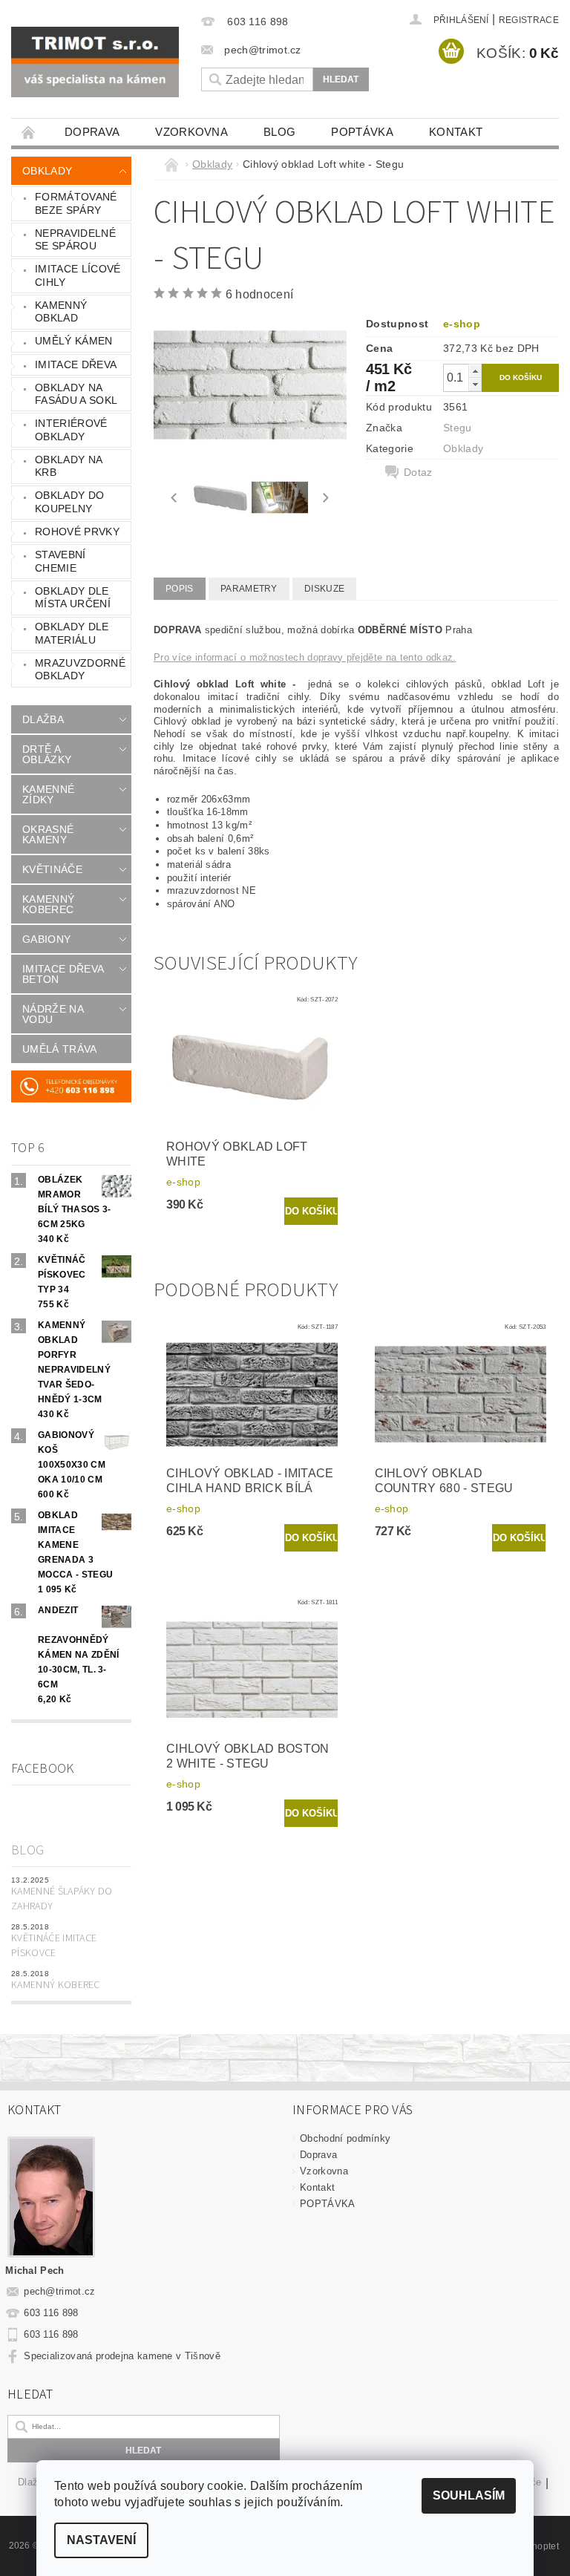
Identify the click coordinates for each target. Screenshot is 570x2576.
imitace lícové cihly (78, 275)
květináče (52, 869)
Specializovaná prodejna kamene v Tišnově (122, 2356)
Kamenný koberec (56, 1985)
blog (279, 132)
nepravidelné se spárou (75, 240)
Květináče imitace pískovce (54, 1946)
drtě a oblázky (47, 754)
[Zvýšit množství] (475, 371)
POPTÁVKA (362, 132)
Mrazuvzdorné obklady (80, 670)
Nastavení (101, 2540)
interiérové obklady (71, 430)
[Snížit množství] (475, 384)
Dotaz (418, 472)
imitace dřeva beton (63, 974)
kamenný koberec (48, 904)
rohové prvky (77, 532)
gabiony (46, 939)
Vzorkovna (191, 132)
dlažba (43, 719)
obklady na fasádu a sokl (76, 394)
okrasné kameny (48, 834)
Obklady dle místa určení (73, 598)
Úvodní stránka (29, 132)
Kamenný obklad (61, 312)
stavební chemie (60, 561)
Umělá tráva (60, 1049)
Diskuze (324, 589)
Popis (180, 589)
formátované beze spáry (76, 203)
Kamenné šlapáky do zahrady (62, 1899)
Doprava (92, 132)
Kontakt (456, 132)
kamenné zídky (48, 794)
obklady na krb (69, 466)
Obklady (47, 171)
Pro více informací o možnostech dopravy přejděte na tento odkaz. (305, 657)
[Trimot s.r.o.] (95, 62)
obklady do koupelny (69, 502)
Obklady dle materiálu (72, 633)
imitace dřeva (76, 365)
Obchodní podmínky (345, 2138)
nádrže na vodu (53, 1014)
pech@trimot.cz (60, 2291)
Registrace (529, 20)
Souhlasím (469, 2495)
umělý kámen (74, 341)
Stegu (458, 428)
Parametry (249, 589)
